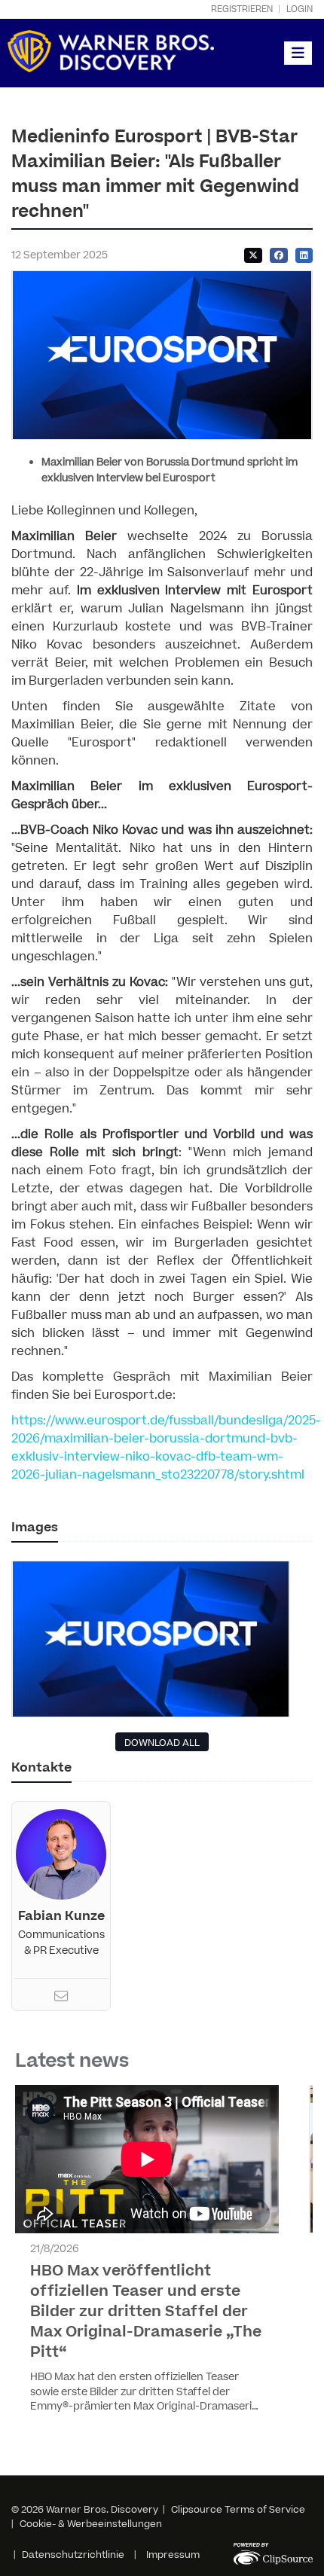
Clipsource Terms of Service (238, 2510)
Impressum (173, 2555)
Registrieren (242, 9)
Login (300, 9)
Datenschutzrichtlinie (73, 2555)
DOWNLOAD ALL (162, 1743)
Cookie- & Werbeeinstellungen (91, 2524)
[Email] (61, 1998)
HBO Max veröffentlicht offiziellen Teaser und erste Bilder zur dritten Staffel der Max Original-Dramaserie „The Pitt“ (146, 2312)
